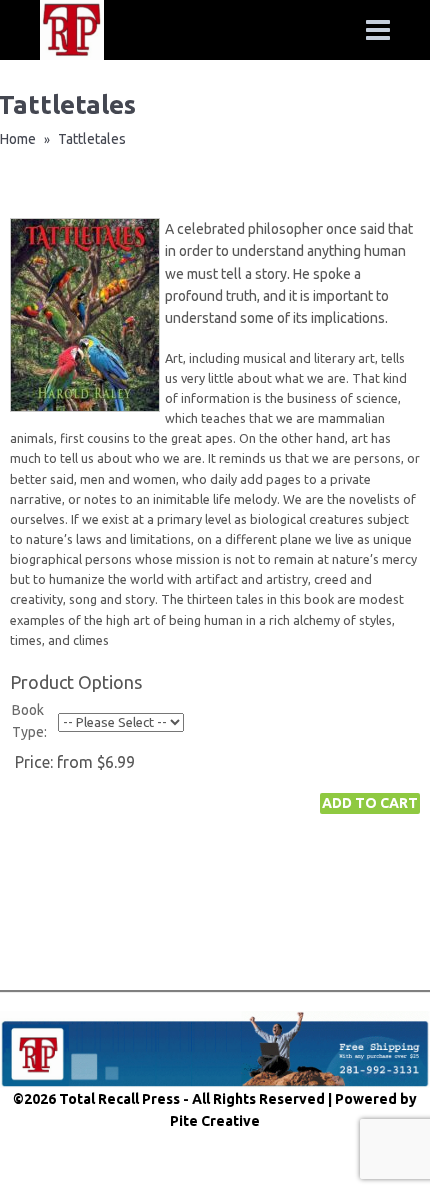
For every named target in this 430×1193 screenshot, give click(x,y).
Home (18, 139)
